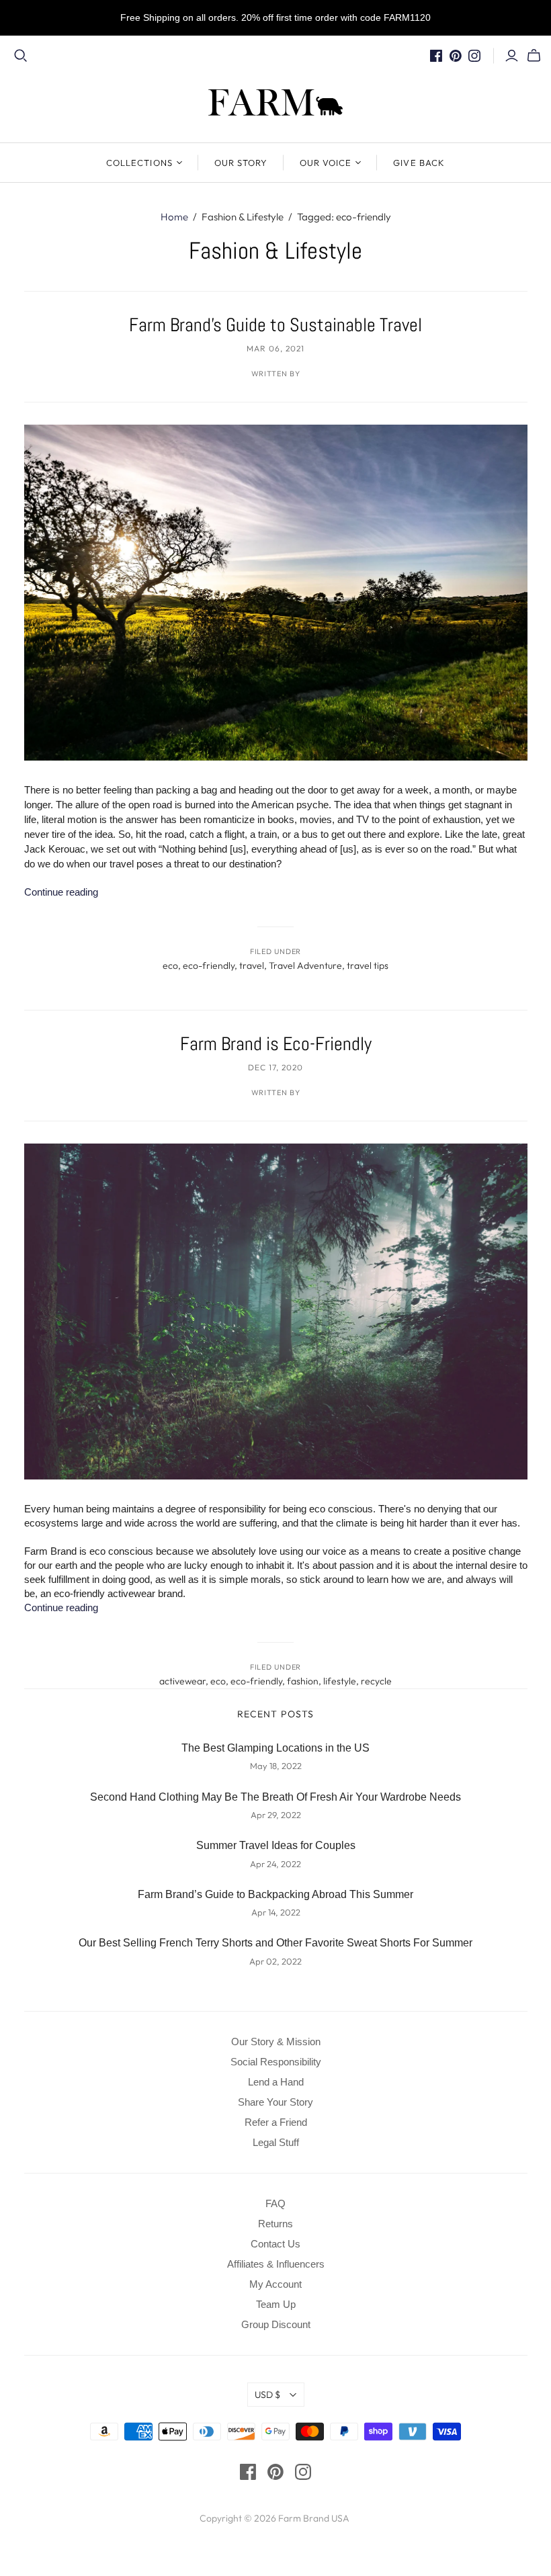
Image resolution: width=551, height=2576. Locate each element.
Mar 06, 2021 (275, 348)
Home (174, 217)
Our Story (241, 163)
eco (170, 965)
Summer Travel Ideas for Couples (276, 1845)
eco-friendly (209, 965)
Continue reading (61, 892)
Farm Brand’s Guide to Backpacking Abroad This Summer (275, 1894)
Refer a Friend (276, 2122)
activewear (182, 1681)
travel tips (368, 965)
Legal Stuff (276, 2142)
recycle (376, 1681)
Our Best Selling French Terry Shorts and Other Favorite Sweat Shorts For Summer (275, 1943)
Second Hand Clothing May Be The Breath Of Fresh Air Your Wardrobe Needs (275, 1797)
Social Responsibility (276, 2062)
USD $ (267, 2395)
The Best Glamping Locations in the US (275, 1748)
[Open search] (21, 56)
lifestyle (340, 1681)
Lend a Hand (276, 2082)
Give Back (419, 163)
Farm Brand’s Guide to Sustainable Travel (275, 325)
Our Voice (326, 163)
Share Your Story (275, 2102)
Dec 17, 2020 (275, 1067)
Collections (139, 163)
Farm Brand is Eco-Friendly (276, 1044)
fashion (303, 1681)
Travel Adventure (305, 965)
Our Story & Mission (276, 2042)
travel (252, 965)
